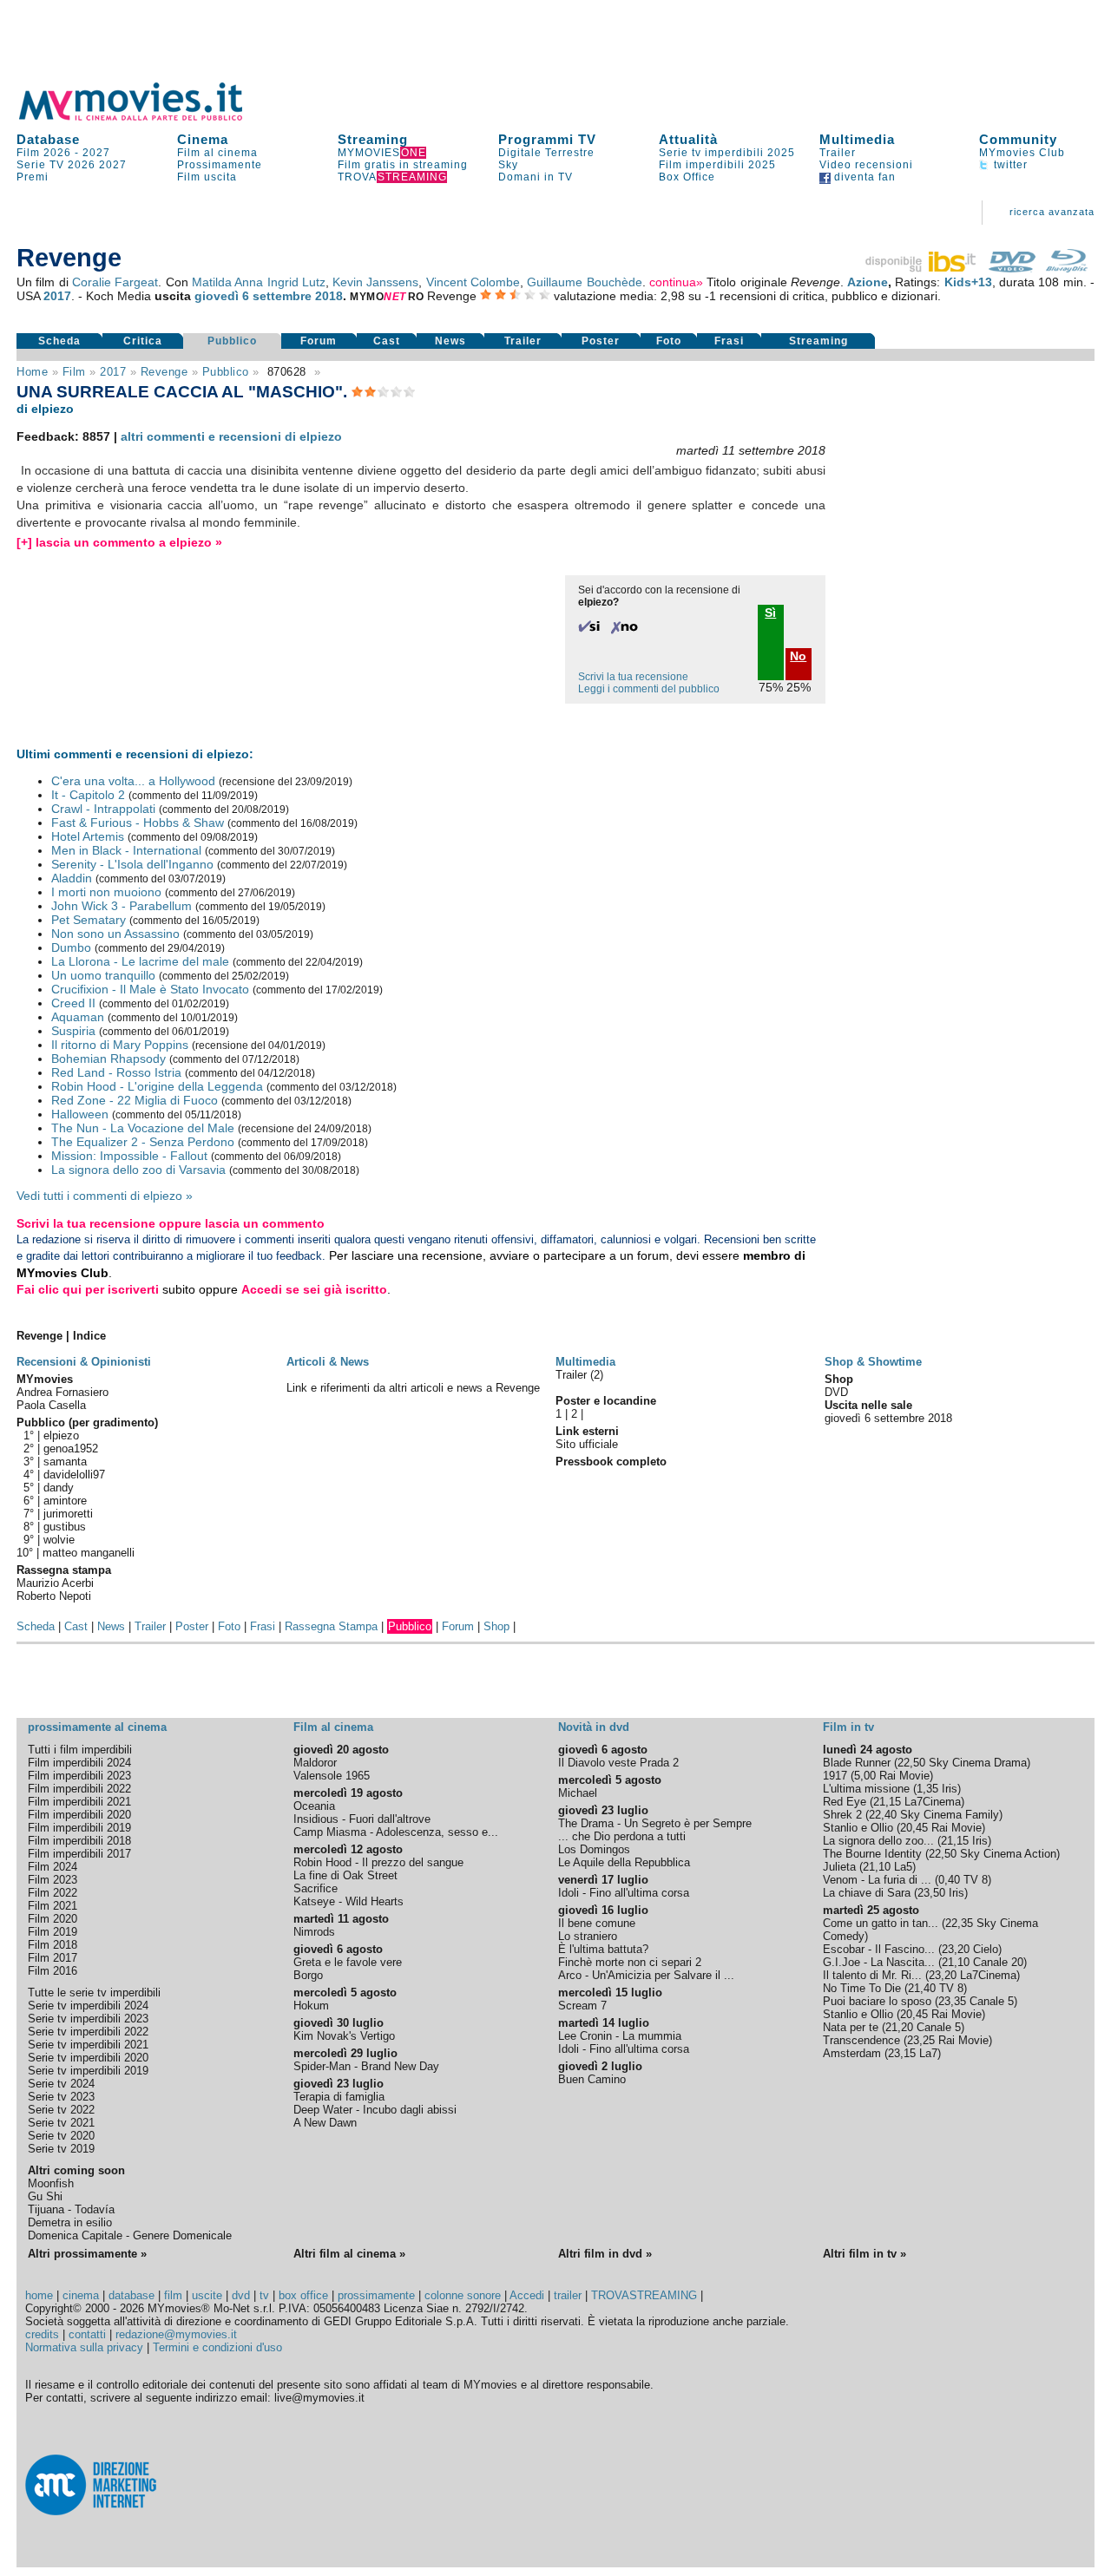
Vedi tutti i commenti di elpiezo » (105, 1196)
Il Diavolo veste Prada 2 (618, 1763)
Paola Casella (51, 1405)
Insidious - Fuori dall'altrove (362, 1819)
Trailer (838, 153)
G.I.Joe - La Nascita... (879, 1962)
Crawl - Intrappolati (103, 809)
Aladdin (72, 878)
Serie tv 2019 (61, 2149)
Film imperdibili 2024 (79, 1763)
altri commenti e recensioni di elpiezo (231, 436)
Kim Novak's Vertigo (344, 2036)
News (450, 341)
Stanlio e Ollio (858, 1828)
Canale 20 (998, 1962)
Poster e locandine (606, 1401)
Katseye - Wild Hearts (348, 1901)
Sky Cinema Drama (978, 1763)
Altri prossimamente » (87, 2254)
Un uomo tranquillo (103, 975)
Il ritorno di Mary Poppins (120, 1045)
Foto (669, 341)
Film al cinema (217, 153)
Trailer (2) (579, 1375)
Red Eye (845, 1802)
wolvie (59, 1540)
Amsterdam (852, 2053)
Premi (33, 177)
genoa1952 (71, 1449)
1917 (835, 1776)
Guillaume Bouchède (584, 282)
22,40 (883, 1815)
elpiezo (61, 1435)
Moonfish (51, 2183)
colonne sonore (463, 2295)
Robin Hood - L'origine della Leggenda (157, 1086)
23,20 (956, 1949)
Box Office (687, 177)
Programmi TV (547, 139)
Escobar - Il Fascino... (879, 1949)
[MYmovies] (147, 118)
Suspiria (73, 1031)
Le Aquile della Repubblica (624, 1862)
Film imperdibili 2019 (79, 1828)
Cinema (203, 139)
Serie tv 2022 (61, 2110)
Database (48, 139)
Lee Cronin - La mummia (620, 2036)
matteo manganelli (89, 1553)
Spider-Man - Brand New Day (366, 2066)
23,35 (952, 2001)
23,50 (931, 1893)
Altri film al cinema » (349, 2254)
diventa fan (863, 177)
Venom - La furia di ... (877, 1880)
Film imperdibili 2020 (79, 1815)
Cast (387, 341)
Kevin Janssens (375, 282)
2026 (82, 165)
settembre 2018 (298, 296)
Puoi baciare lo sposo (877, 2001)
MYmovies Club (1022, 153)
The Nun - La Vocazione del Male (143, 1128)
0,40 (949, 1880)
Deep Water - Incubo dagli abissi (375, 2110)
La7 (928, 2053)
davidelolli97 (74, 1475)
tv (264, 2295)
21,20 (899, 2027)
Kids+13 (968, 282)
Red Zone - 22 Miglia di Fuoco (135, 1100)
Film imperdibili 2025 (717, 165)
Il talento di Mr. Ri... (872, 1975)
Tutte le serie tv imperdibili (94, 1993)
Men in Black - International (126, 850)
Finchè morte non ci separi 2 (630, 1962)
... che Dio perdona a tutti (622, 1836)
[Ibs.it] (922, 268)
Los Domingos (594, 1849)
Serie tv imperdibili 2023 (88, 2019)
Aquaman (78, 1017)
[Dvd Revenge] (1012, 268)
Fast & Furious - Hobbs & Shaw (138, 823)
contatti (87, 2334)
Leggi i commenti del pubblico (649, 689)
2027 (96, 153)
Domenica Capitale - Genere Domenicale (130, 2235)
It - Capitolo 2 (88, 795)
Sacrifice (316, 1888)
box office (303, 2295)
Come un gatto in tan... (881, 1923)
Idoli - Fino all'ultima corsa (624, 1893)
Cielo (986, 1949)
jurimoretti (68, 1514)
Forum (319, 341)
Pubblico (232, 341)
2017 (57, 296)
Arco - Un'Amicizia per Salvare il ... (646, 1975)
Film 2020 (53, 1919)
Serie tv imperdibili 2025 (727, 153)
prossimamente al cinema (97, 1727)
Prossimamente (220, 165)
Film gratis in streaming (403, 165)
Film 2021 (53, 1906)
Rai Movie (904, 1776)
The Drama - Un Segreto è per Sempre (655, 1823)
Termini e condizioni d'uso (217, 2347)
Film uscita (207, 177)
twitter (1009, 165)
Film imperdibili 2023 (79, 1776)
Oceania (314, 1806)
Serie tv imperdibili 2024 (88, 2006)
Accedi (527, 2295)
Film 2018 (53, 1945)
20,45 (914, 1828)
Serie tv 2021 (61, 2123)
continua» (676, 282)
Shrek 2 (842, 1815)
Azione (868, 282)
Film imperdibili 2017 (79, 1854)
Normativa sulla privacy (84, 2347)
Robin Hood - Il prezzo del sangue (378, 1862)
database (131, 2295)
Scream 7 (582, 2006)
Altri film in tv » (864, 2254)
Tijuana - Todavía (71, 2209)
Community (1018, 139)
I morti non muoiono (106, 892)
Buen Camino (592, 2079)
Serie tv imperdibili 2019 (88, 2071)
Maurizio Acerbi (55, 1583)
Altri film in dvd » (605, 2254)
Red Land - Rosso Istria (116, 1072)
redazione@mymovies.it (176, 2334)
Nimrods (314, 1932)
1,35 (927, 1789)
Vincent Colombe (473, 282)
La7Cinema (933, 1802)
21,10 (877, 1867)
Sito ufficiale (587, 1444)
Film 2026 (44, 153)
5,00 (865, 1776)
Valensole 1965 (332, 1776)
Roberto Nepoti (54, 1596)
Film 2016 (53, 1971)
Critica (143, 341)
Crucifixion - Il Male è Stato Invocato (150, 989)
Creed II (73, 1003)
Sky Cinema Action (1008, 1854)
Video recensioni (866, 165)
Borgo (308, 1975)
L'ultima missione (866, 1789)
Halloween (80, 1114)
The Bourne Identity (872, 1854)
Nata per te (851, 2027)
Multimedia (857, 139)
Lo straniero (588, 1936)
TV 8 (976, 1880)
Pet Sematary (89, 920)
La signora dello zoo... (878, 1841)
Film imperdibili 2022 (79, 1789)
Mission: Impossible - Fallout (129, 1156)
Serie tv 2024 (61, 2084)
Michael (578, 1793)
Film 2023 (53, 1880)
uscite (207, 2295)
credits (42, 2334)
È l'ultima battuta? (603, 1949)
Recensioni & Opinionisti (84, 1362)
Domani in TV (536, 177)
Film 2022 (53, 1893)
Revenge (164, 372)
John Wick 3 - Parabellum (122, 906)
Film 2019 (53, 1932)
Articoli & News (328, 1362)
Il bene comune (597, 1923)
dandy (59, 1488)
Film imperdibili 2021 (79, 1802)
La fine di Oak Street (345, 1875)
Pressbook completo (611, 1462)
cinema (81, 2295)
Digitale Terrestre (546, 153)
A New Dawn (325, 2123)
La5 (903, 1867)
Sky (508, 165)
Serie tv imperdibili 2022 (88, 2032)
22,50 (911, 1763)
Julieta (839, 1867)
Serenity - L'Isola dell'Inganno (132, 864)
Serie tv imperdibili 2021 (88, 2045)
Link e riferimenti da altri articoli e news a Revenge (413, 1388)
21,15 (887, 1802)
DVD (836, 1392)
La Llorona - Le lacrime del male (140, 961)
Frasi (729, 341)
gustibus (65, 1527)
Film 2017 (53, 1958)
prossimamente (376, 2295)
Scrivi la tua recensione (633, 677)
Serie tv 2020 (61, 2136)
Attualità (688, 139)
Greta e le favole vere (348, 1962)
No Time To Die (862, 1988)
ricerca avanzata (1052, 212)
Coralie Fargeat (115, 282)
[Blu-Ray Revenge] (1067, 268)
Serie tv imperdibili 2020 (88, 2058)
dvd (241, 2295)
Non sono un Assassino (115, 934)
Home (32, 372)
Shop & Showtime (873, 1362)
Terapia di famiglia (339, 2097)
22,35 (959, 1923)
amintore (65, 1501)
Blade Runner (857, 1763)
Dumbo (71, 947)
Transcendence (861, 2040)
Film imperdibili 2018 (79, 1841)
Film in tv (848, 1727)
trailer (568, 2295)
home (39, 2295)
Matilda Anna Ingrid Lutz (259, 282)
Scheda (59, 341)
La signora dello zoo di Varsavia (138, 1170)
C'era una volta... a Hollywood (133, 781)
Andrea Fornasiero (62, 1392)
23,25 (921, 2040)
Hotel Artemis (88, 836)
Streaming (373, 139)
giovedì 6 (222, 296)
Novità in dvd (594, 1727)
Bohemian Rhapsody (108, 1059)
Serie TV (40, 165)
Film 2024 (53, 1867)
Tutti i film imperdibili (80, 1750)
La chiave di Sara (867, 1893)
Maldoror (315, 1763)
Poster (601, 341)
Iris (950, 1789)
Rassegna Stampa (331, 1626)
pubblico (226, 372)
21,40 (922, 1988)
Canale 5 (992, 2001)
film (74, 372)
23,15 (902, 2053)
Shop (496, 1626)
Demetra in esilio (70, 2222)
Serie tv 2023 (61, 2097)
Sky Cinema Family (950, 1815)
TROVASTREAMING (644, 2295)
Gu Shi (45, 2196)
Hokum (311, 2006)
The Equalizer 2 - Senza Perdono (143, 1142)
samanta (65, 1462)
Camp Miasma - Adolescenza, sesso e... (396, 1832)
